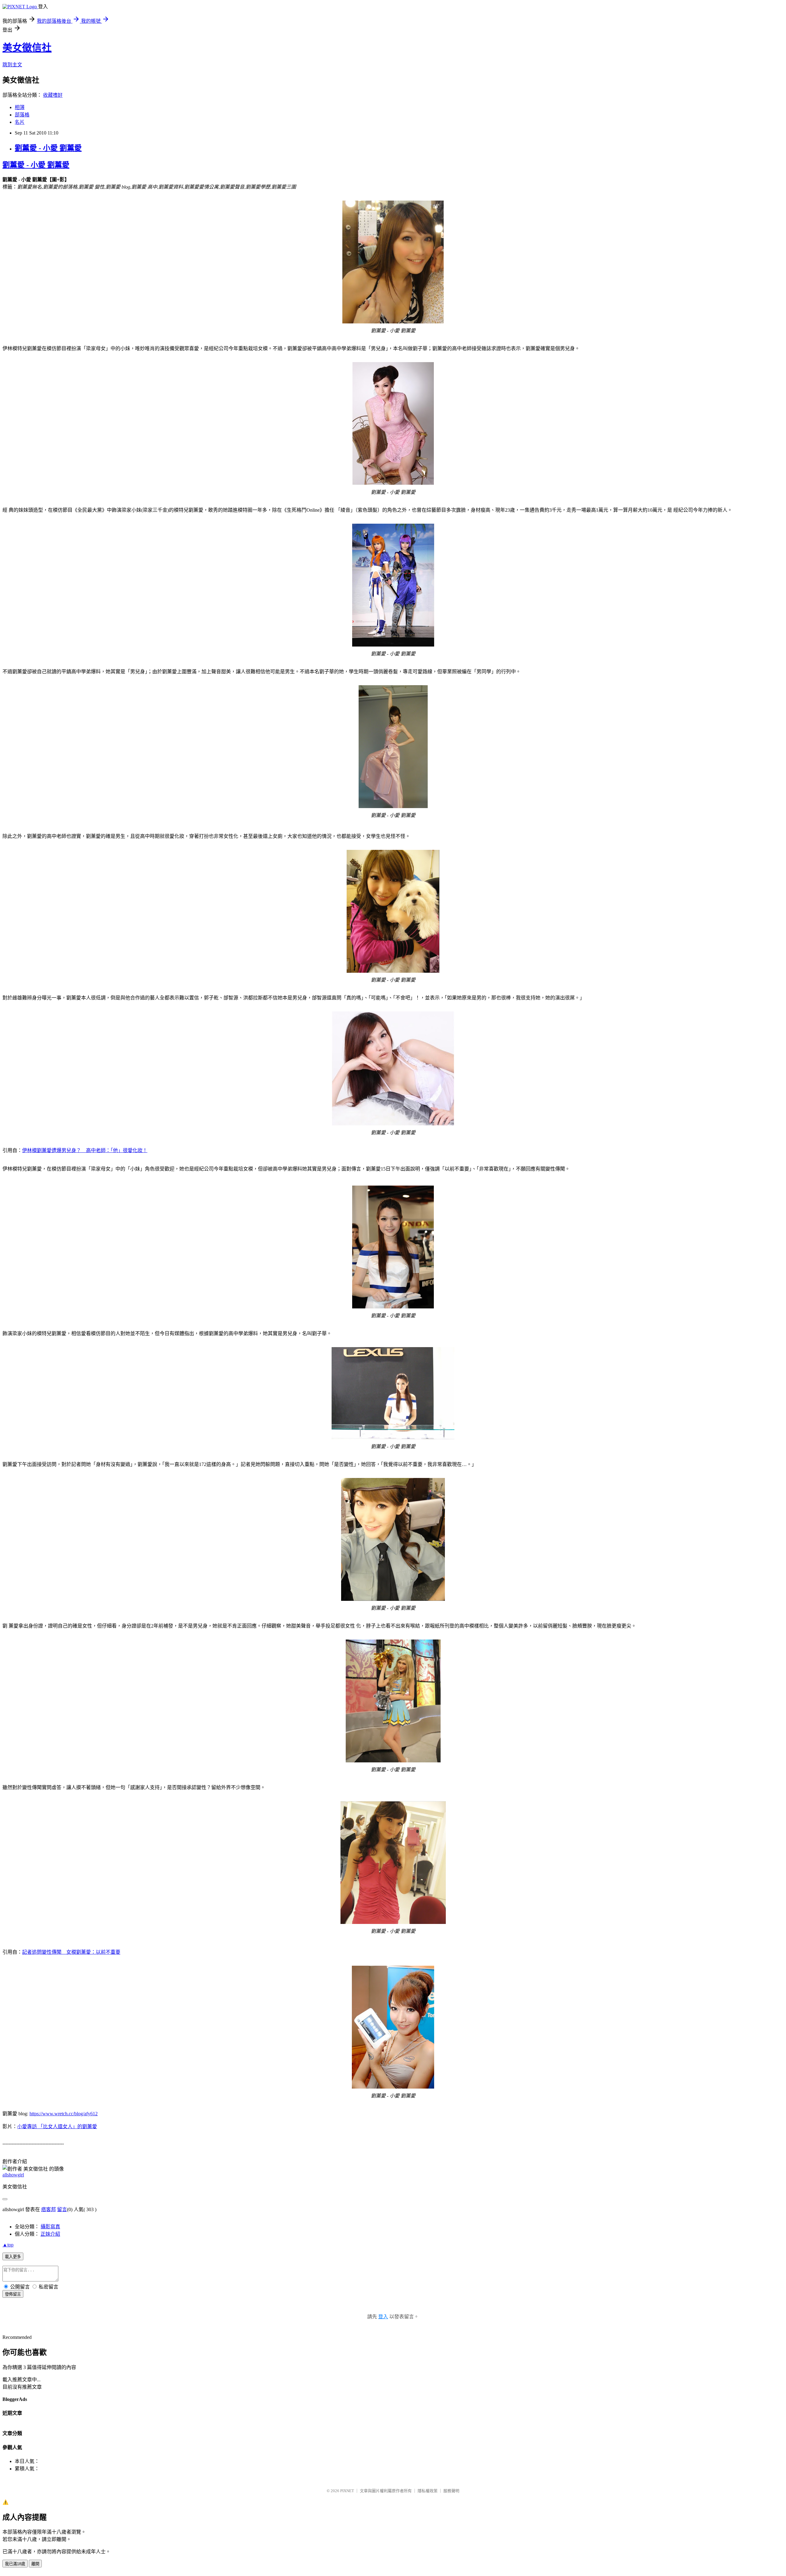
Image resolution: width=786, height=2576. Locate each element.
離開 (35, 2564)
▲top (8, 2245)
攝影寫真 (50, 2227)
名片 (20, 122)
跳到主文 (12, 65)
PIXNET (347, 2491)
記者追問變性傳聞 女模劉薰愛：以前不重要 (71, 1952)
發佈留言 (13, 2294)
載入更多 (13, 2257)
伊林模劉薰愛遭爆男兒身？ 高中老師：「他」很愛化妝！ (85, 1150)
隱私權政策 (428, 2491)
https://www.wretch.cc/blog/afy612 (64, 2114)
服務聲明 (451, 2491)
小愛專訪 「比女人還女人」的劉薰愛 (57, 2126)
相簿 (20, 107)
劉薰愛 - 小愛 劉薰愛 (48, 148)
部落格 (22, 115)
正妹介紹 (50, 2234)
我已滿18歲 (15, 2564)
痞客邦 (49, 2209)
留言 (62, 2209)
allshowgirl (13, 2175)
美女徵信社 (27, 48)
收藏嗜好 (53, 95)
